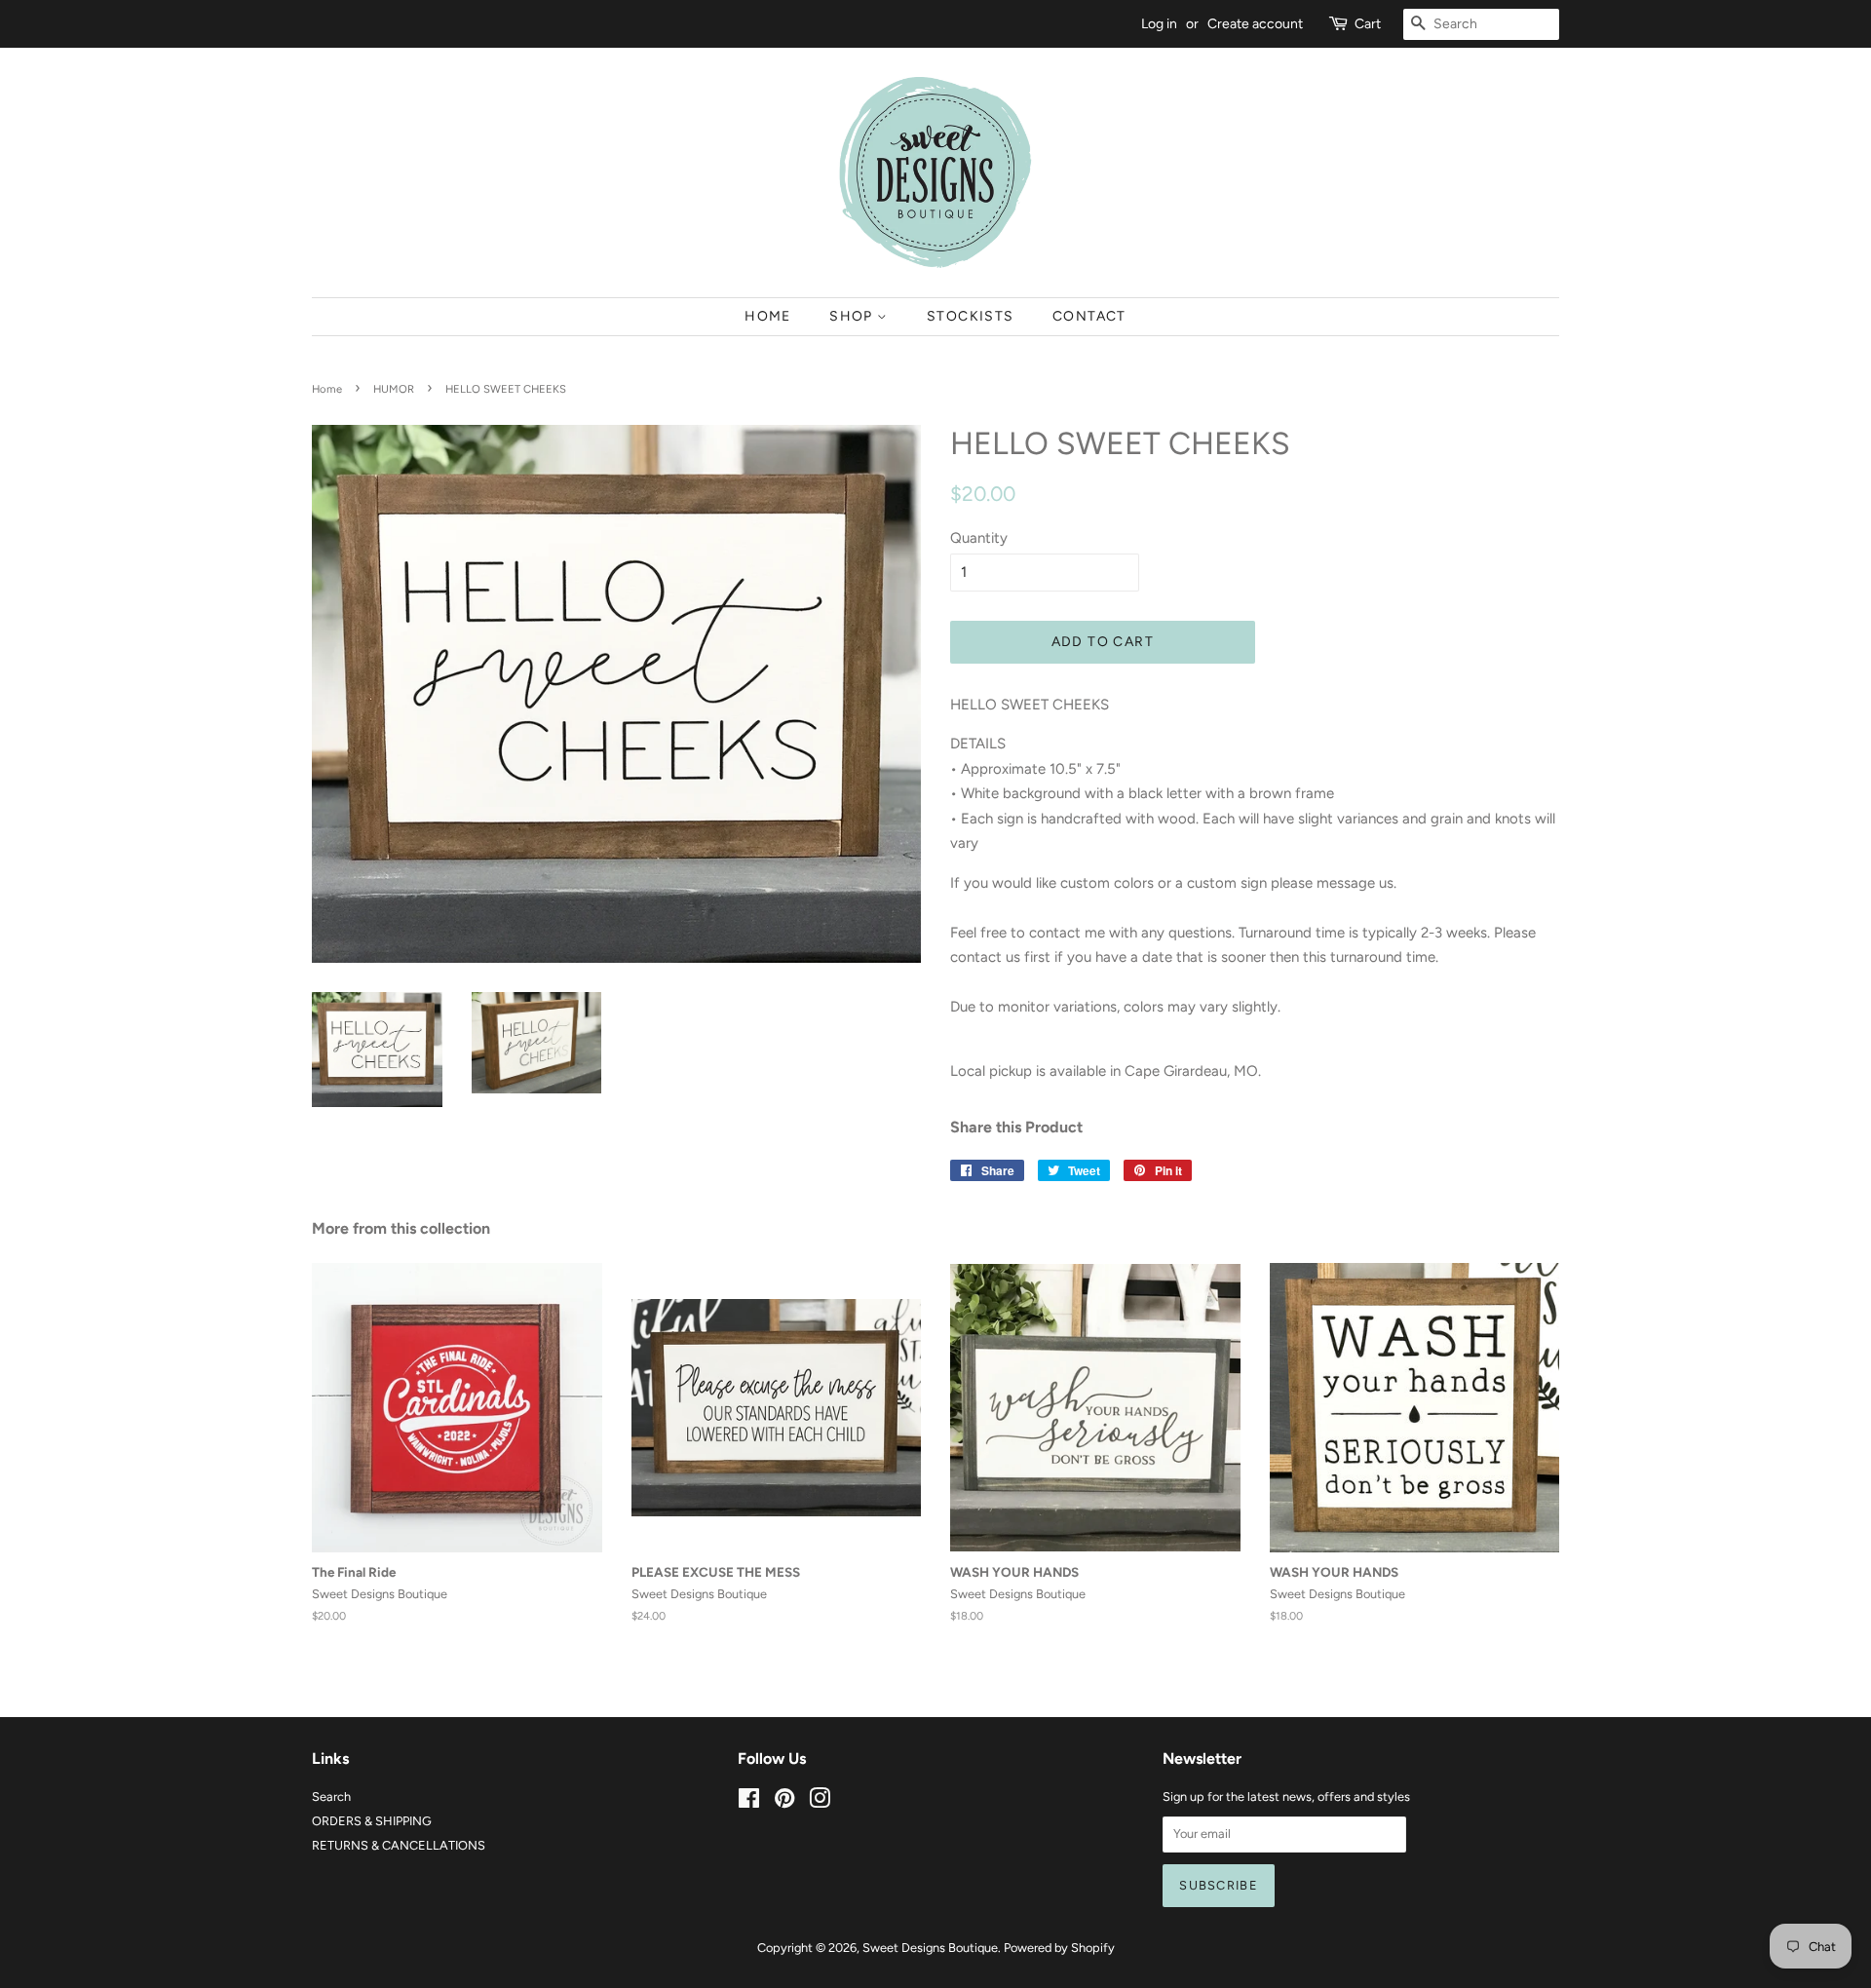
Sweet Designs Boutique (930, 1948)
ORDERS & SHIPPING (372, 1821)
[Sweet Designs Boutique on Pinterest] (784, 1802)
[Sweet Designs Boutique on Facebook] (749, 1802)
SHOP (853, 316)
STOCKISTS (971, 316)
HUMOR (394, 389)
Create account (1255, 23)
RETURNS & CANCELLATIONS (399, 1845)
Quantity (979, 538)
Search (331, 1797)
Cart (1368, 23)
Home (327, 389)
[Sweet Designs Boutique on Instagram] (820, 1802)
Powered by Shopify (1059, 1948)
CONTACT (1089, 316)
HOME (768, 316)
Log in (1159, 23)
